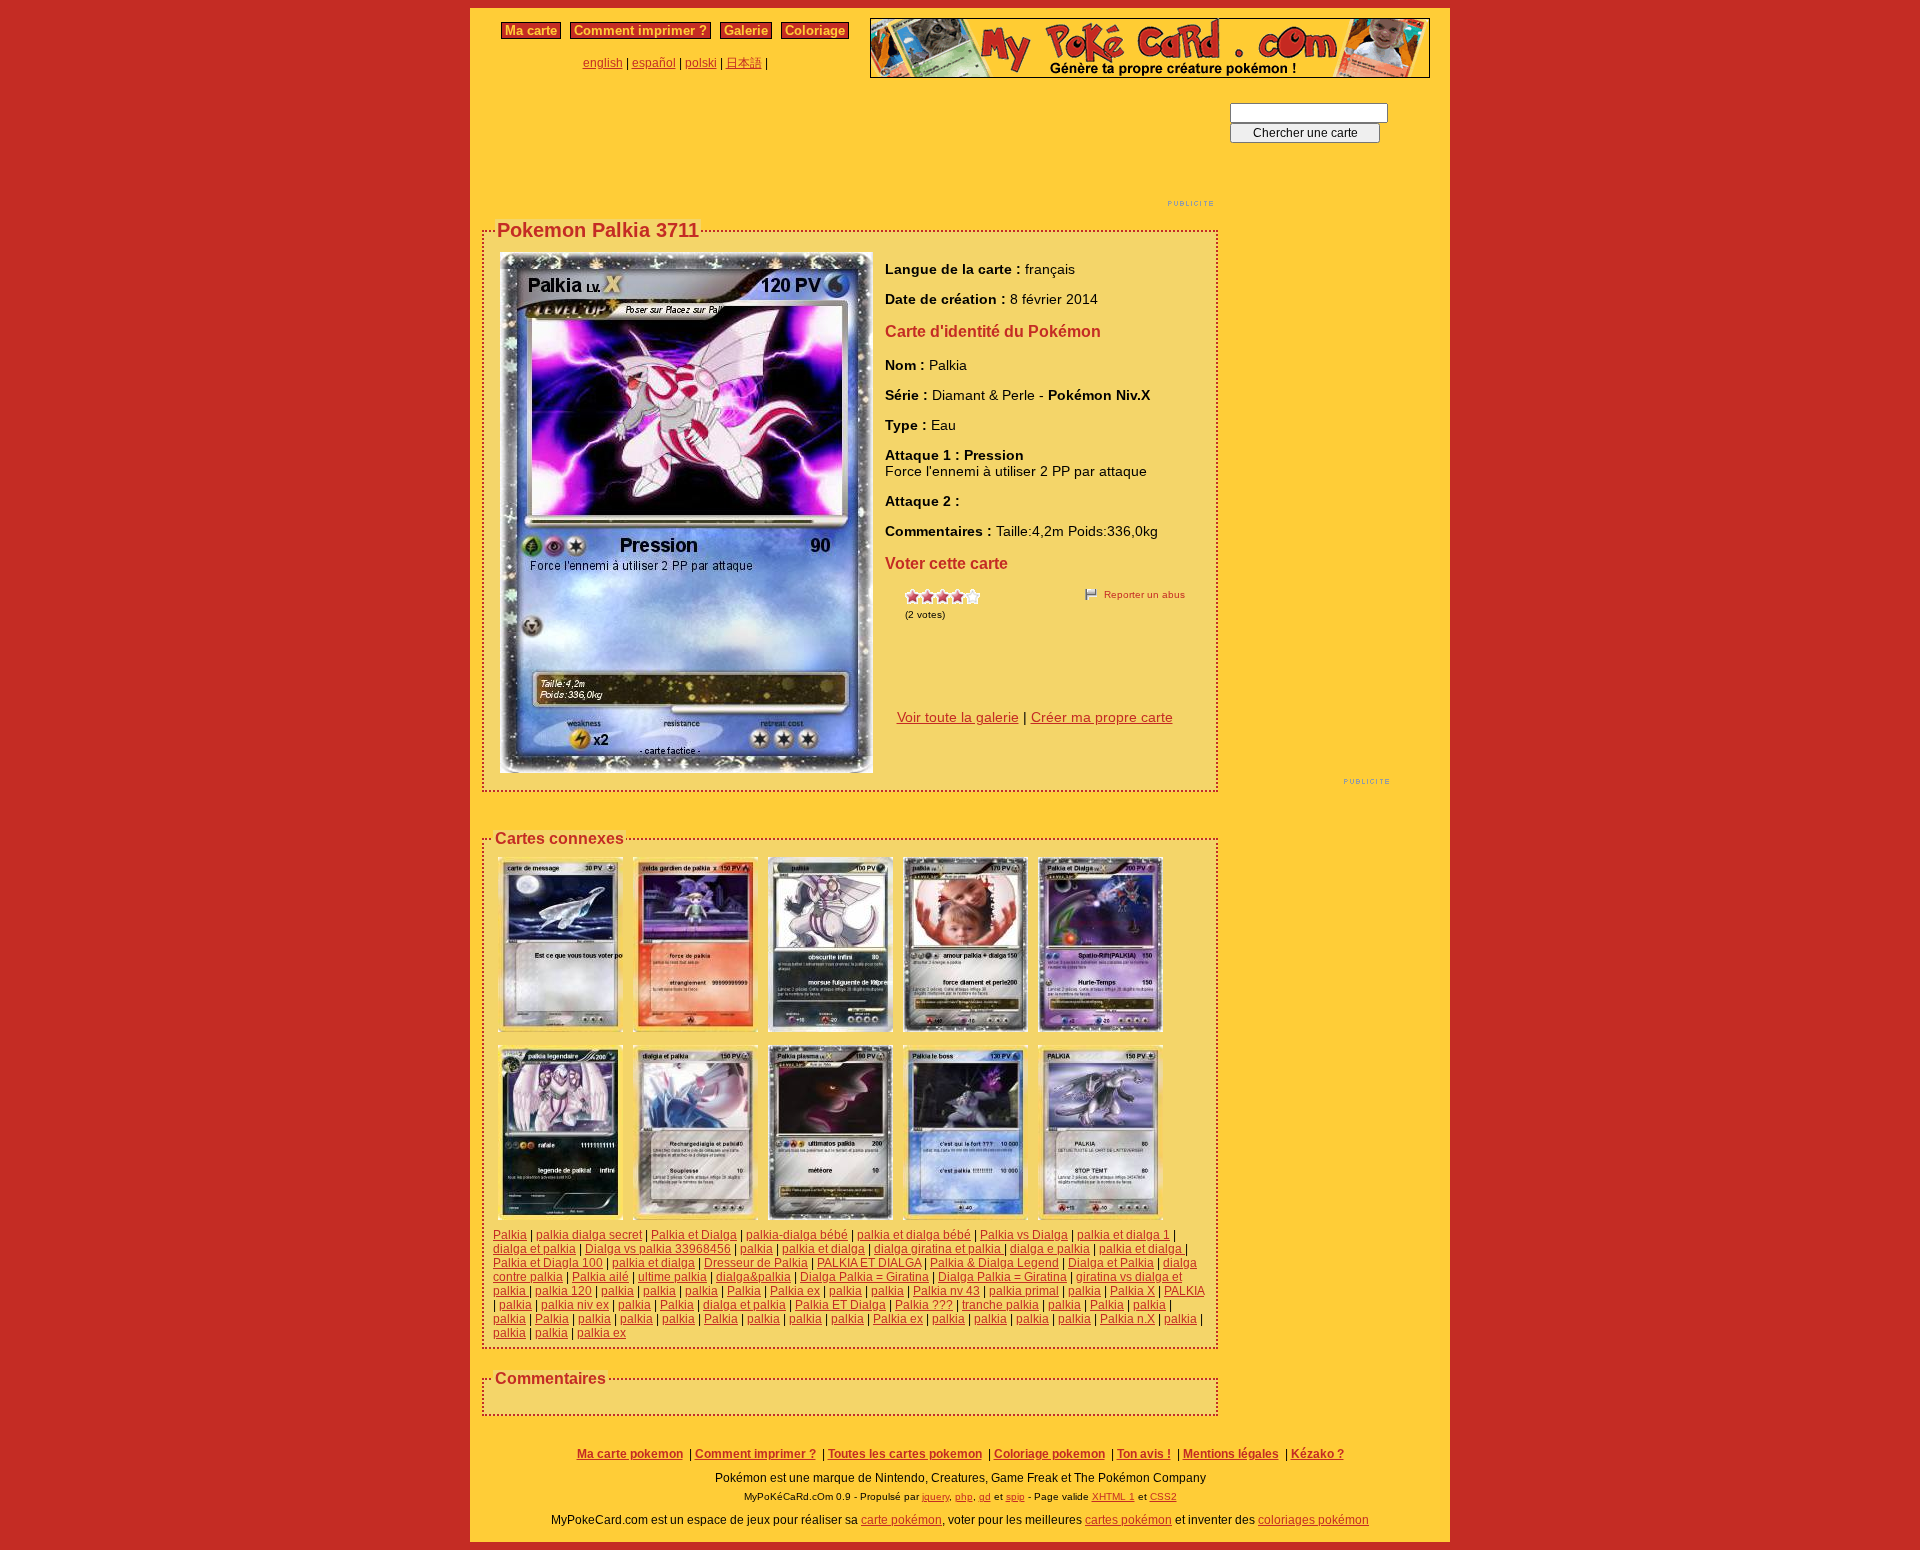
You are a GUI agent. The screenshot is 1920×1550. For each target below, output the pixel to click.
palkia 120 (563, 1291)
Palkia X (1132, 1291)
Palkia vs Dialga (1024, 1235)
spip (1015, 1496)
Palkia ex (795, 1291)
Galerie (746, 30)
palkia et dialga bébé (914, 1235)
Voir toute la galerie (958, 717)
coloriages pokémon (1313, 1520)
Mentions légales (1231, 1454)
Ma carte (531, 30)
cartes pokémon (1128, 1520)
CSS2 (1163, 1496)
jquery (935, 1496)
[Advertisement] (850, 148)
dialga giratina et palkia (939, 1249)
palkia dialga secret (589, 1235)
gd (985, 1496)
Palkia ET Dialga (840, 1305)
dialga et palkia (534, 1249)
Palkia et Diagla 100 (548, 1263)
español (654, 63)
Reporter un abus (1144, 594)
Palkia (510, 1235)
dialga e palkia (1050, 1249)
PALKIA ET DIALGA (869, 1263)
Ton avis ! (1144, 1454)
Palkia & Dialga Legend (994, 1263)
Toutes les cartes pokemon (905, 1454)
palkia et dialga (823, 1249)
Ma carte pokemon (630, 1454)
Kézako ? (1317, 1454)
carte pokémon (901, 1520)
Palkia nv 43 (946, 1291)
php (964, 1496)
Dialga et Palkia (1111, 1263)
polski (701, 63)
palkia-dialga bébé (797, 1235)
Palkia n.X (1127, 1319)
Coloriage (815, 30)
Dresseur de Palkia (756, 1263)
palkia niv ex (575, 1305)
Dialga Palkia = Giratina (864, 1277)
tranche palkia (1000, 1305)
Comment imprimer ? (640, 30)
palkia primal (1024, 1291)
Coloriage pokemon (1049, 1454)
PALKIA (1184, 1291)
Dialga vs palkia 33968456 (658, 1249)
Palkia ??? (924, 1305)
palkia (756, 1249)
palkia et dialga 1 (1123, 1235)
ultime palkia (672, 1277)
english (603, 63)
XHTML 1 (1113, 1496)
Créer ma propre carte (1102, 717)
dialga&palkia (753, 1277)
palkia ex (601, 1333)
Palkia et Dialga (694, 1235)
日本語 (744, 63)
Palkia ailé (600, 1277)
